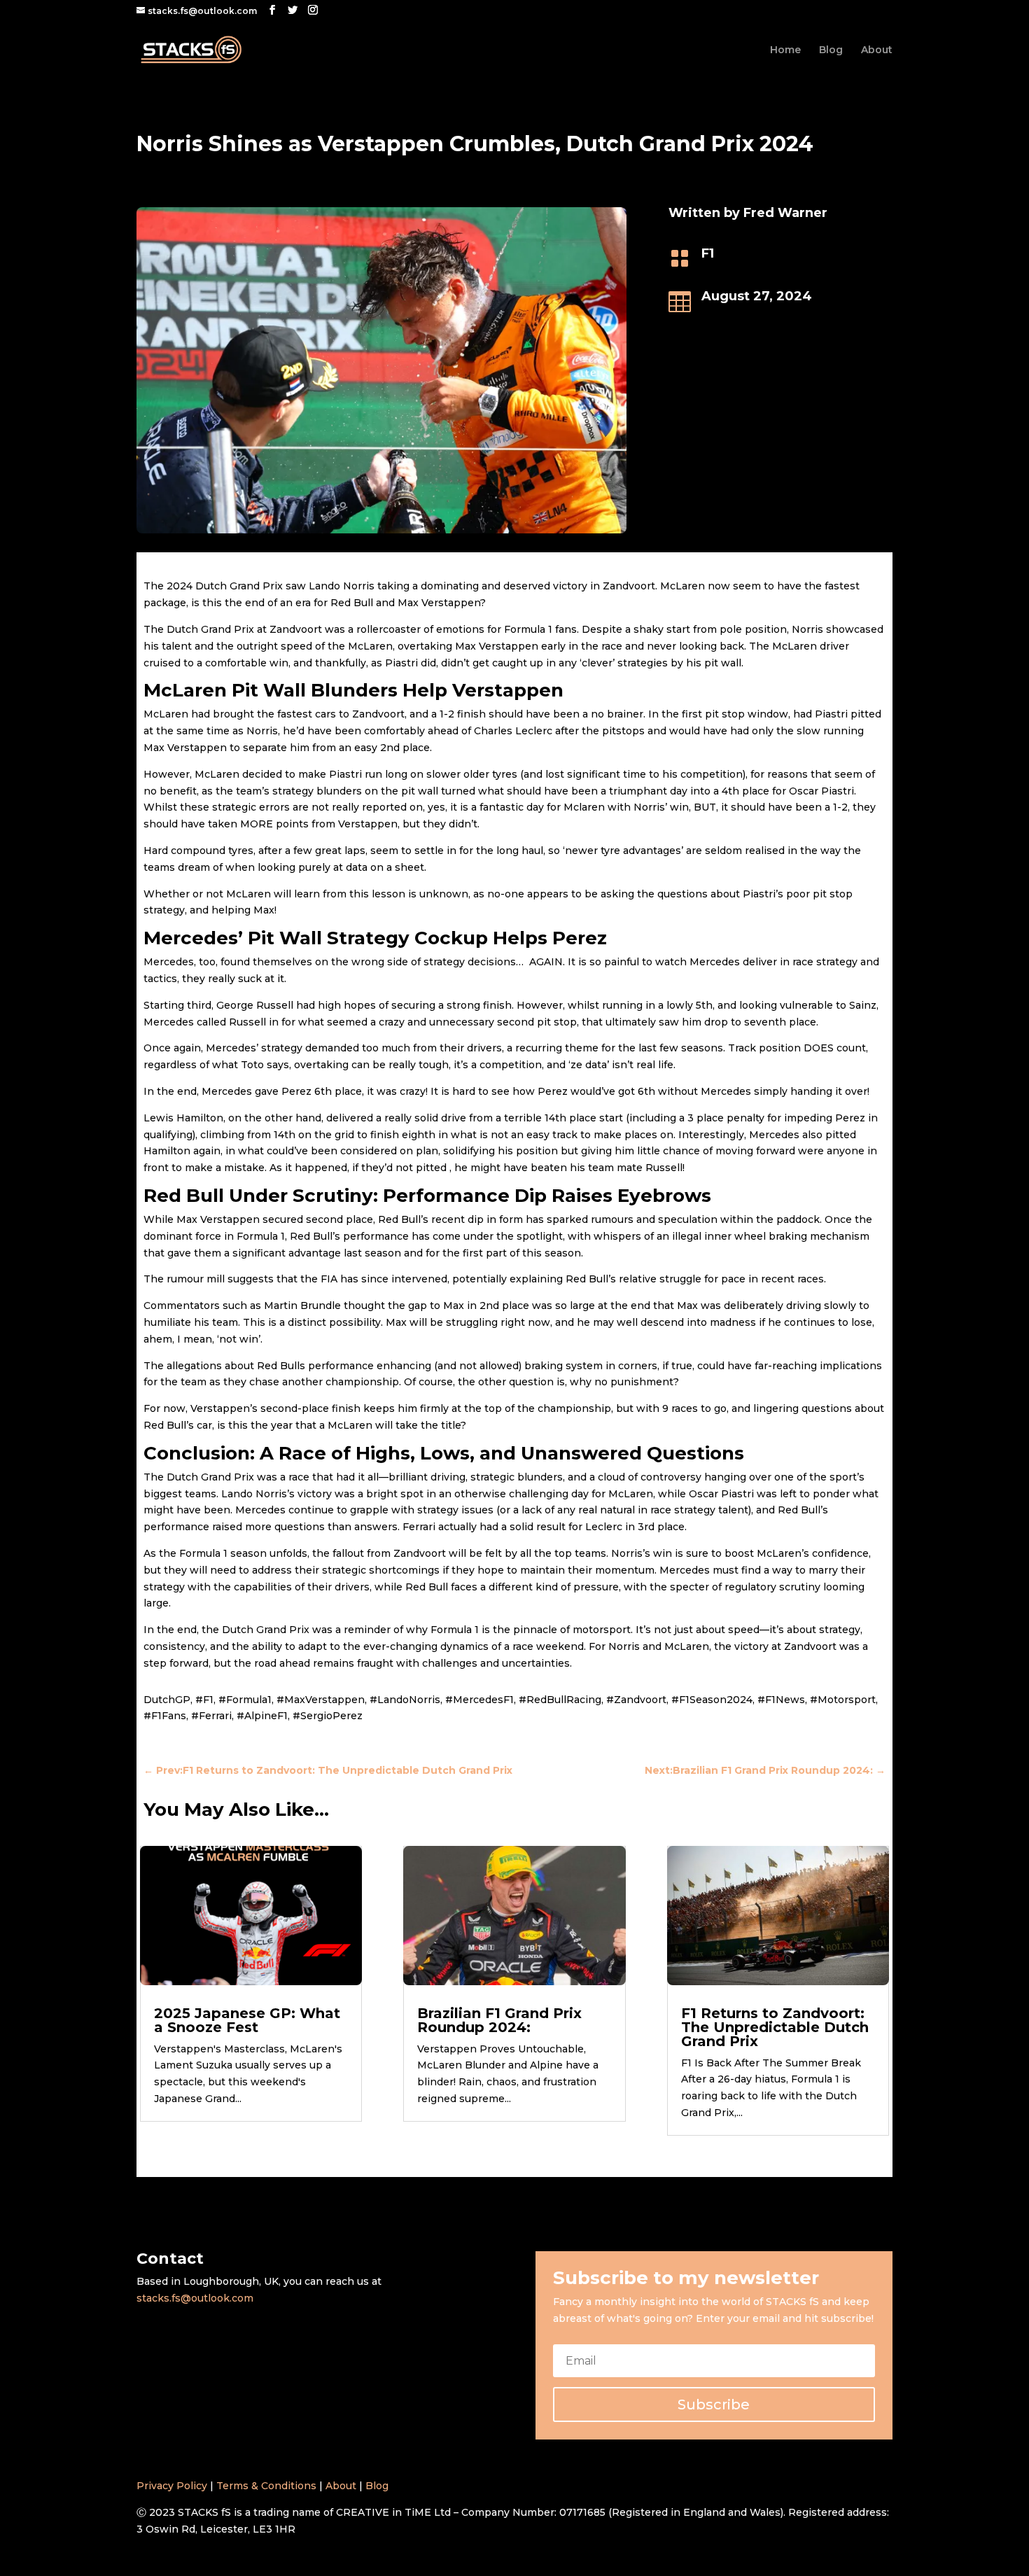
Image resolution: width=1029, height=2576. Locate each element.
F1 (708, 253)
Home (785, 50)
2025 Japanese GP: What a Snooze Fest (247, 2020)
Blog (831, 50)
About (877, 50)
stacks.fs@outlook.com (195, 2298)
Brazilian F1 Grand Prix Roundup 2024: (499, 2020)
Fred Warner (785, 213)
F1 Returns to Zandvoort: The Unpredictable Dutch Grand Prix (775, 2027)
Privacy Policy (172, 2486)
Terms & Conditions (266, 2486)
